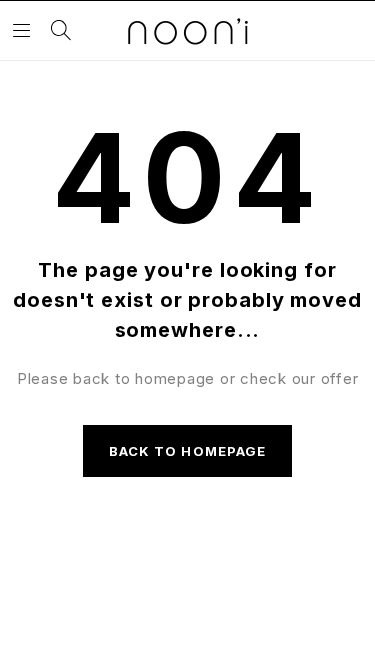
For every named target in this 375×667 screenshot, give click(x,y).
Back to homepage (187, 451)
